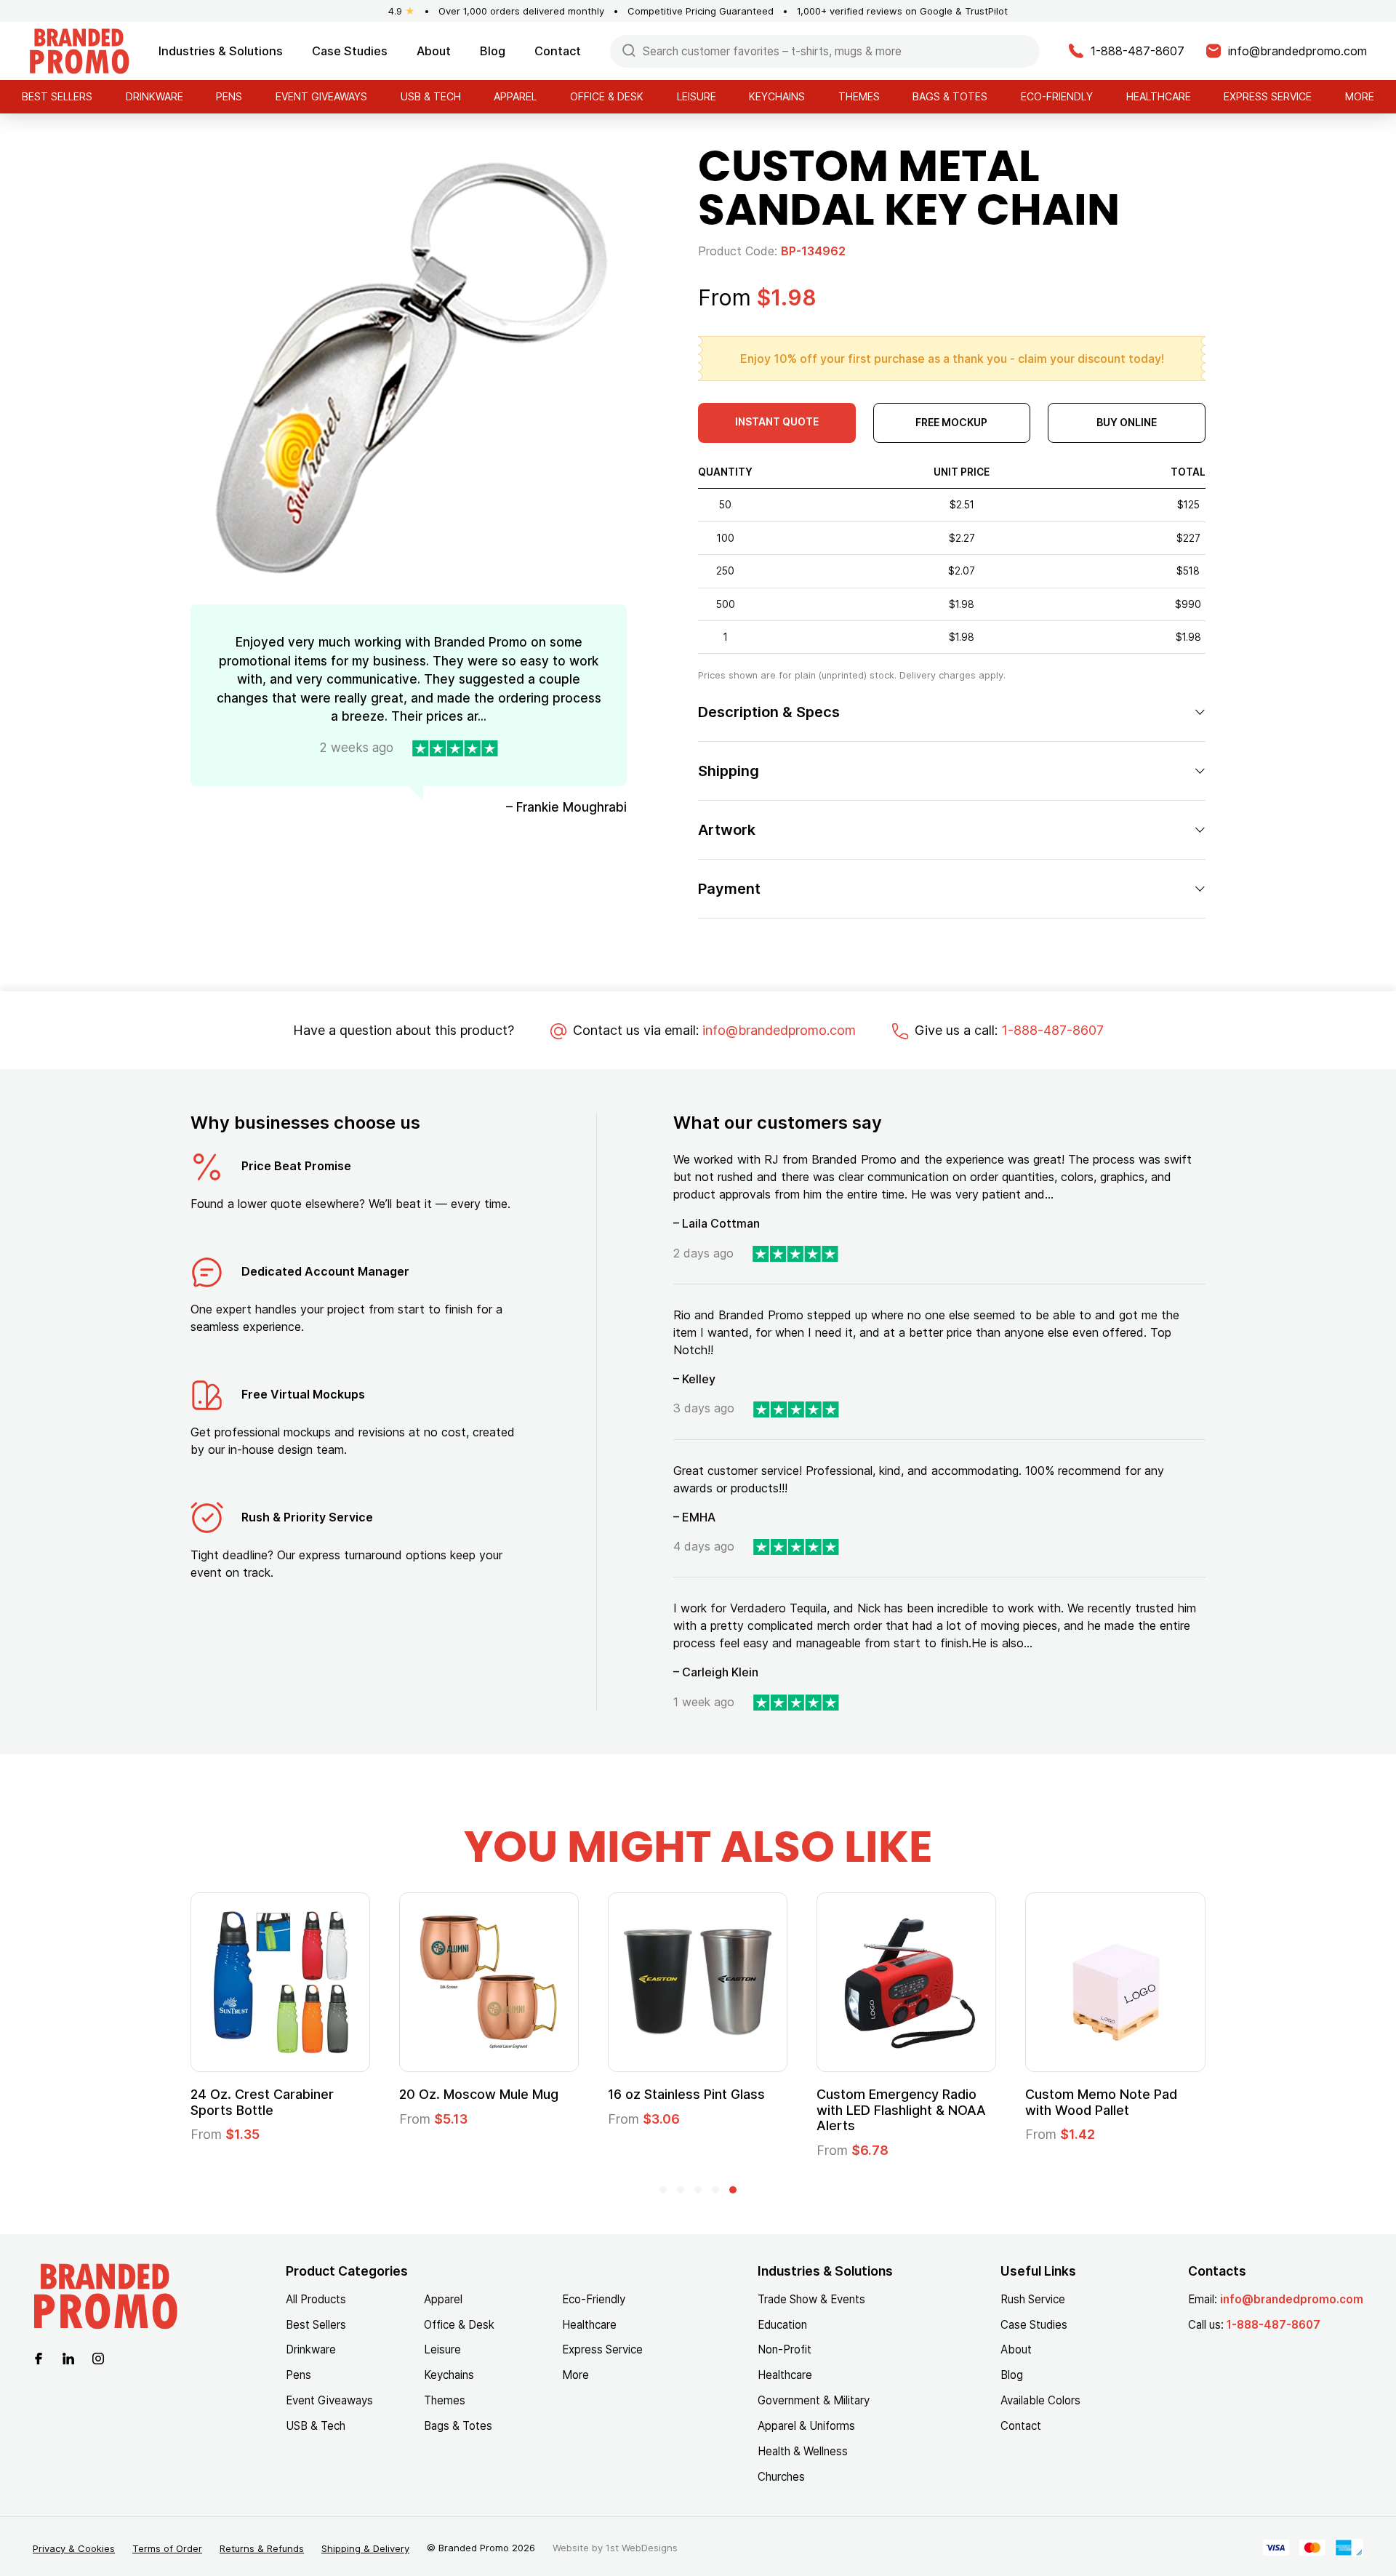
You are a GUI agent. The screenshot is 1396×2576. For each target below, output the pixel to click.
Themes (859, 96)
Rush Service (1033, 2299)
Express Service (1268, 96)
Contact (558, 51)
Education (782, 2325)
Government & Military (814, 2400)
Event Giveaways (321, 96)
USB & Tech (431, 96)
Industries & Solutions (221, 51)
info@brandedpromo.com (779, 1030)
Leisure (697, 96)
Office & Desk (607, 96)
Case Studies (350, 51)
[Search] (629, 50)
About (434, 51)
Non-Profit (785, 2349)
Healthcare (1159, 96)
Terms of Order (167, 2548)
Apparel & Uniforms (806, 2426)
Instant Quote (777, 421)
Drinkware (155, 96)
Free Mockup (951, 422)
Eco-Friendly (1057, 96)
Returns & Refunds (262, 2548)
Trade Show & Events (811, 2299)
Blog (493, 51)
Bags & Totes (950, 96)
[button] (663, 2190)
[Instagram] (98, 2357)
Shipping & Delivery (365, 2548)
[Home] (79, 50)
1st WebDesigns (642, 2548)
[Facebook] (39, 2357)
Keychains (777, 96)
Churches (781, 2477)
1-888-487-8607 (1052, 1030)
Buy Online (1127, 422)
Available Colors (1040, 2400)
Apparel (515, 96)
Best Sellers (57, 96)
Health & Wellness (803, 2451)
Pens (229, 96)
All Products (316, 2299)
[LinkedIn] (68, 2357)
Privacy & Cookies (74, 2548)
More (1360, 96)
